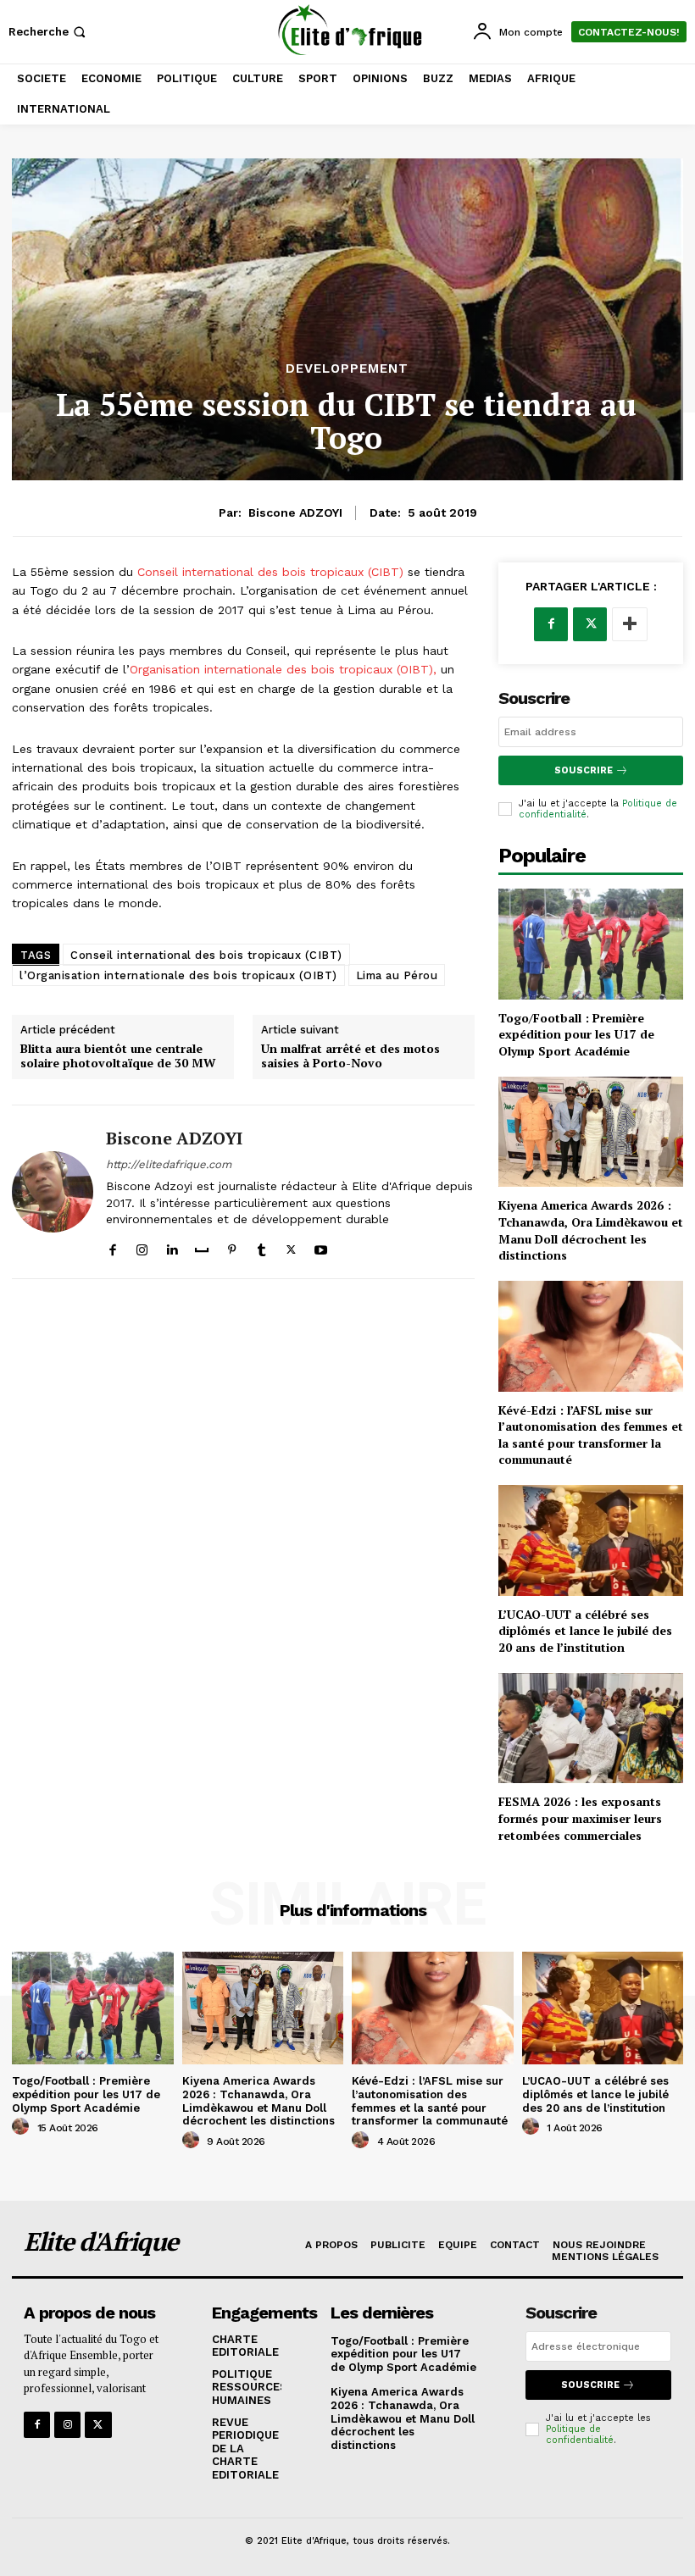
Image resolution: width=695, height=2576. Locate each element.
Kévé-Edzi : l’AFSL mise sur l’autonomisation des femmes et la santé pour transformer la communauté (591, 1435)
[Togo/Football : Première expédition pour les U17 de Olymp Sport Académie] (591, 944)
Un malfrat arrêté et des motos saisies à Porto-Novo (350, 1056)
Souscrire (584, 770)
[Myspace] (202, 1246)
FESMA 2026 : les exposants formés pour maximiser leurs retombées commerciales (580, 1818)
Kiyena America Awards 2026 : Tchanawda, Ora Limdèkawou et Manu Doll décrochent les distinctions (591, 1230)
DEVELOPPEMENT (347, 369)
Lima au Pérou (397, 975)
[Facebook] (112, 1246)
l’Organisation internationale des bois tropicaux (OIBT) (178, 975)
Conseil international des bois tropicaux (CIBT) (270, 572)
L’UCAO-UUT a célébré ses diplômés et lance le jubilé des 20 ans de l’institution (585, 1631)
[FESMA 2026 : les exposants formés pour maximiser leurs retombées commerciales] (591, 1728)
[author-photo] (23, 2127)
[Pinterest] (232, 1246)
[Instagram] (142, 1246)
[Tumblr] (261, 1246)
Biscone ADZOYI (295, 512)
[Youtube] (321, 1246)
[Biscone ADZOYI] (53, 1192)
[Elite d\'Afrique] (350, 30)
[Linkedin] (172, 1246)
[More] (630, 624)
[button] (49, 32)
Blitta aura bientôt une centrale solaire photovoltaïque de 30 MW (118, 1056)
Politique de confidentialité (580, 2435)
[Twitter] (291, 1246)
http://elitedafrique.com (169, 1164)
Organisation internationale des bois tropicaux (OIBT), (283, 669)
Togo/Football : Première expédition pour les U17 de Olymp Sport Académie (576, 1034)
